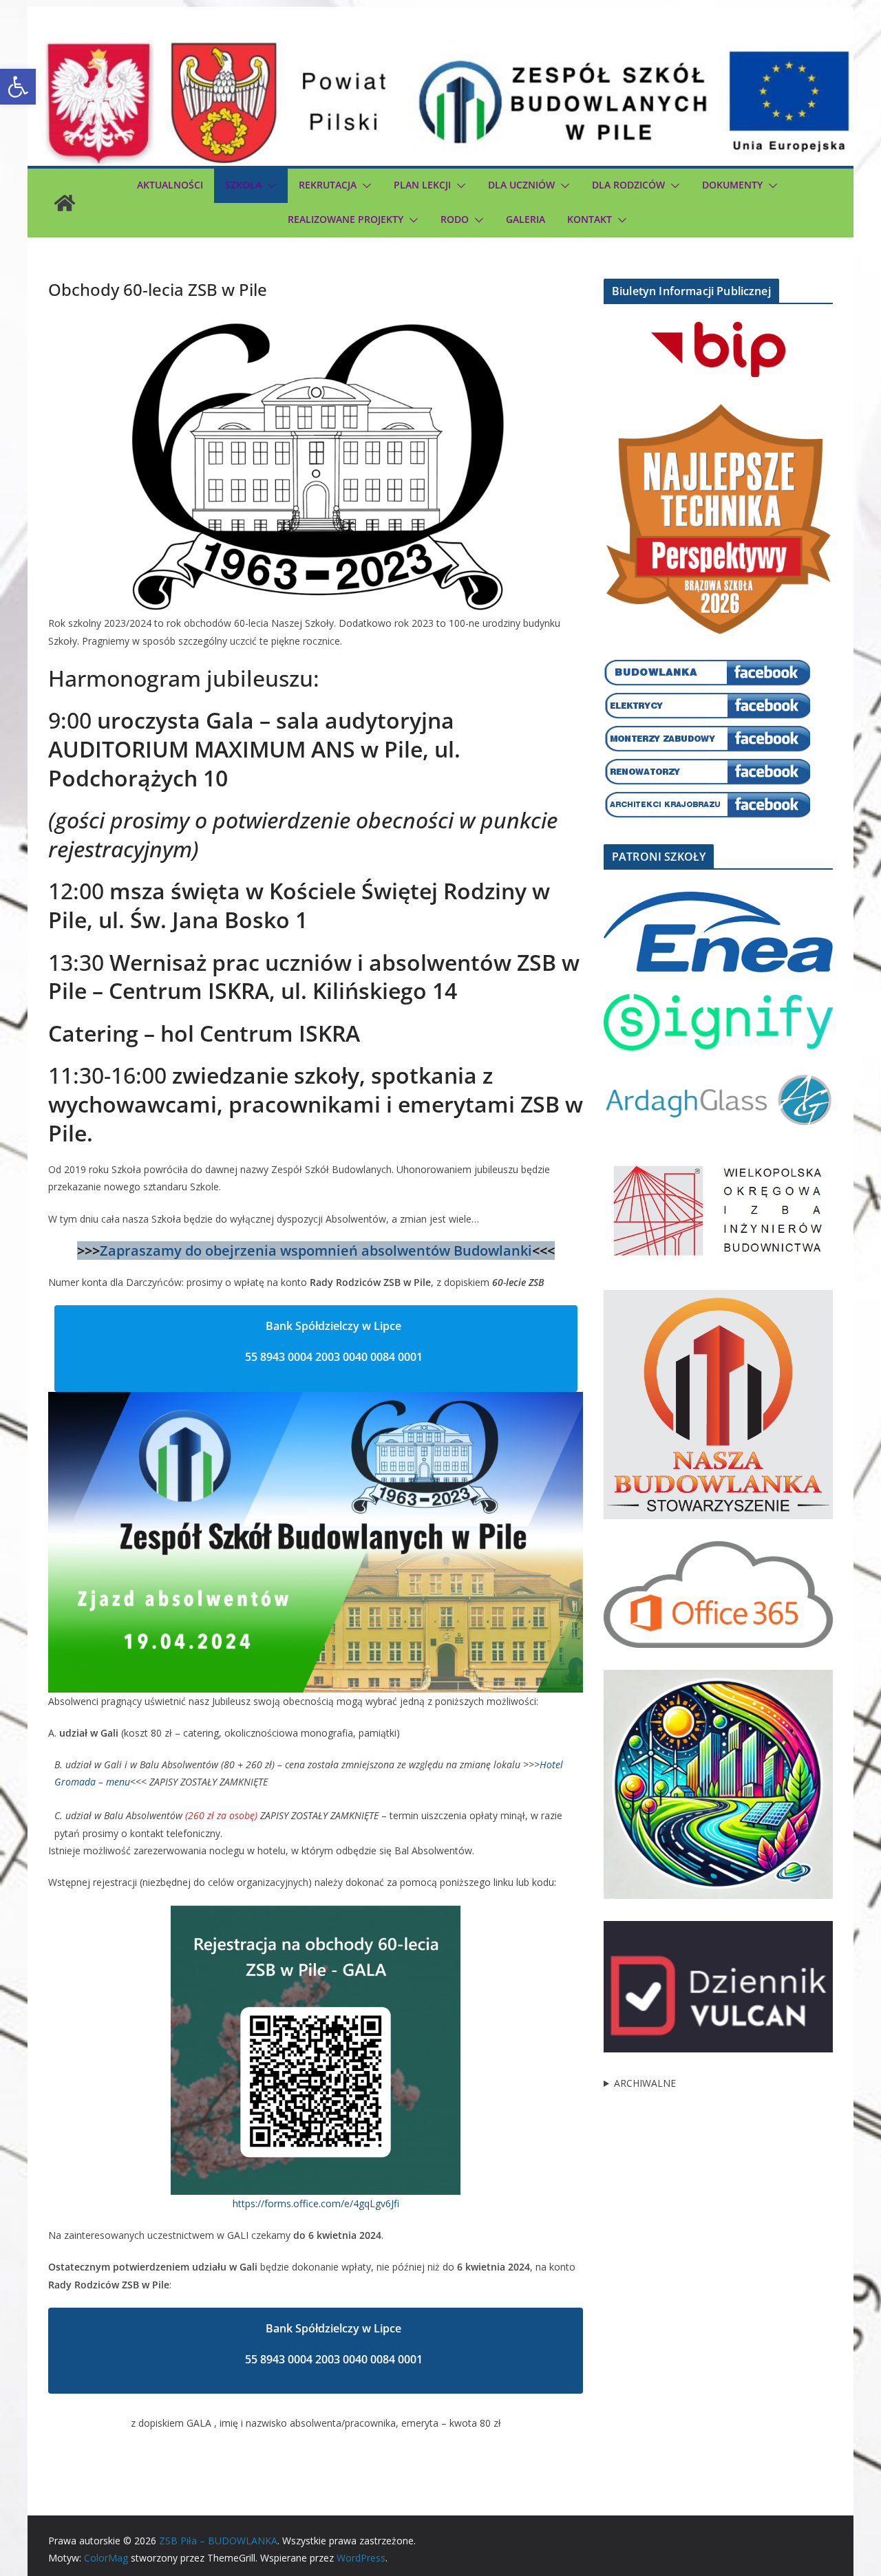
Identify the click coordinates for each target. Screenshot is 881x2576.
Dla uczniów (521, 185)
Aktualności (170, 185)
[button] (18, 87)
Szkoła (243, 185)
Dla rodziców (628, 185)
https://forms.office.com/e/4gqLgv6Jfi (316, 2203)
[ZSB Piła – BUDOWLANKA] (65, 203)
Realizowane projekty (346, 219)
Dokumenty (732, 185)
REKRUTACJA (328, 185)
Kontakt (590, 219)
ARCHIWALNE (645, 2083)
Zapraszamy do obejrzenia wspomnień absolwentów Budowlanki (316, 1251)
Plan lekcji (422, 185)
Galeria (526, 219)
